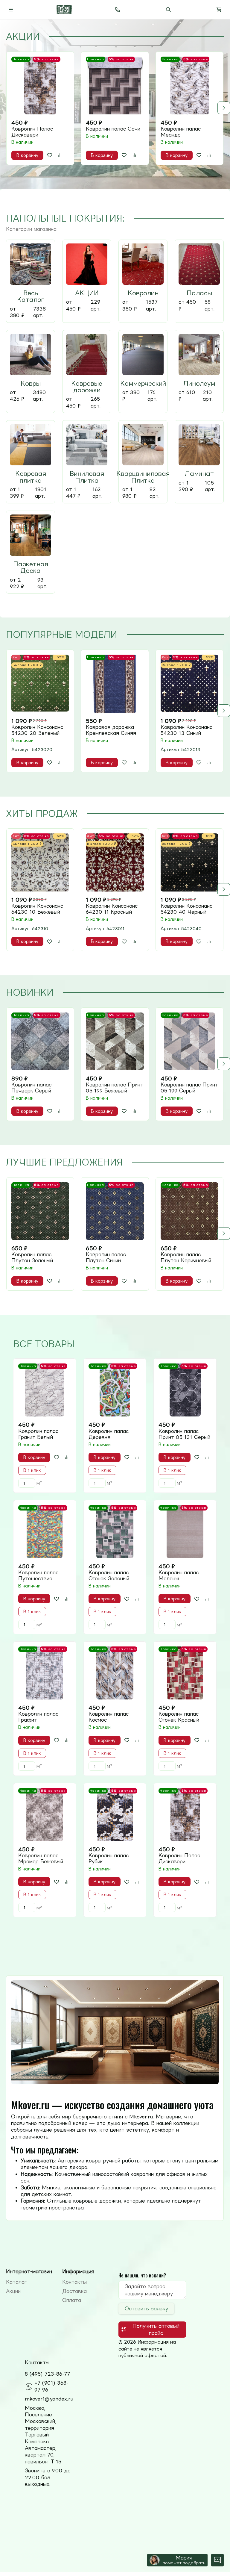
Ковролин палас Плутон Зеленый (32, 1257)
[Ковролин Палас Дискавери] (40, 85)
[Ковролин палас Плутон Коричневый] (189, 1211)
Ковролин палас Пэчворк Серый (31, 1088)
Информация (78, 2271)
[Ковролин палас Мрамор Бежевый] (45, 1815)
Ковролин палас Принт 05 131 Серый (184, 1434)
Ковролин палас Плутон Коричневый (186, 1257)
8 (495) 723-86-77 (47, 2374)
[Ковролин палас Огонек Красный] (185, 1673)
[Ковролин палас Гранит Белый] (45, 1390)
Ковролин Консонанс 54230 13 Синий (186, 730)
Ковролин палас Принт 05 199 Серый (189, 1088)
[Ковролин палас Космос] (115, 1673)
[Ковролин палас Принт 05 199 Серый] (189, 1041)
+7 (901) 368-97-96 (51, 2386)
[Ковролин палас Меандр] (189, 85)
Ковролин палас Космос (109, 1717)
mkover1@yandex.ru (49, 2399)
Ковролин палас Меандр (181, 132)
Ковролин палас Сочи (113, 129)
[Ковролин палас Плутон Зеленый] (40, 1211)
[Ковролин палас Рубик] (115, 1815)
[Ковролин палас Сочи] (115, 85)
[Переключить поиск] (168, 10)
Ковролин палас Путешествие (38, 1575)
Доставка (74, 2291)
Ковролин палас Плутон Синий (106, 1257)
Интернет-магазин (29, 2271)
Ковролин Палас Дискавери (32, 132)
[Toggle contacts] (118, 10)
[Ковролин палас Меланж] (185, 1532)
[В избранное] (50, 155)
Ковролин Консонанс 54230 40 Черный (186, 909)
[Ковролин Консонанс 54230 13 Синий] (189, 684)
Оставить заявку (146, 2309)
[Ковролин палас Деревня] (115, 1390)
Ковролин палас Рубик (109, 1858)
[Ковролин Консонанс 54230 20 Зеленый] (40, 684)
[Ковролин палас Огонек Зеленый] (115, 1532)
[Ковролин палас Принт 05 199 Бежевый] (115, 1041)
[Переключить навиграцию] (11, 10)
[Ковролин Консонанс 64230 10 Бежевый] (40, 862)
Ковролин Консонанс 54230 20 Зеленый (37, 730)
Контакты (74, 2282)
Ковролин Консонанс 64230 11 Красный (112, 909)
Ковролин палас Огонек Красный (179, 1717)
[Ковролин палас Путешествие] (45, 1532)
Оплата (72, 2300)
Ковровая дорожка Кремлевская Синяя (111, 730)
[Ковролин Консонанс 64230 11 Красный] (115, 862)
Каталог (16, 2282)
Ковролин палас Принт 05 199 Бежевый (115, 1088)
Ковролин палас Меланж (179, 1575)
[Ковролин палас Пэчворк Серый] (40, 1041)
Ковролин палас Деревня (109, 1434)
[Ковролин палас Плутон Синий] (115, 1211)
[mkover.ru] (64, 10)
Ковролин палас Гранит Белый (38, 1434)
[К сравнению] (60, 155)
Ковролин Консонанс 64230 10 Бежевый (37, 909)
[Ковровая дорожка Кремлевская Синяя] (115, 684)
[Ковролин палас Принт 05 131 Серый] (185, 1390)
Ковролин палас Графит (38, 1717)
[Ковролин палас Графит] (45, 1673)
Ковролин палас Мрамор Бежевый (41, 1858)
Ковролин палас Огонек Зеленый (109, 1575)
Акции (13, 2291)
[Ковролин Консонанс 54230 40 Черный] (189, 862)
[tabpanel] (115, 108)
